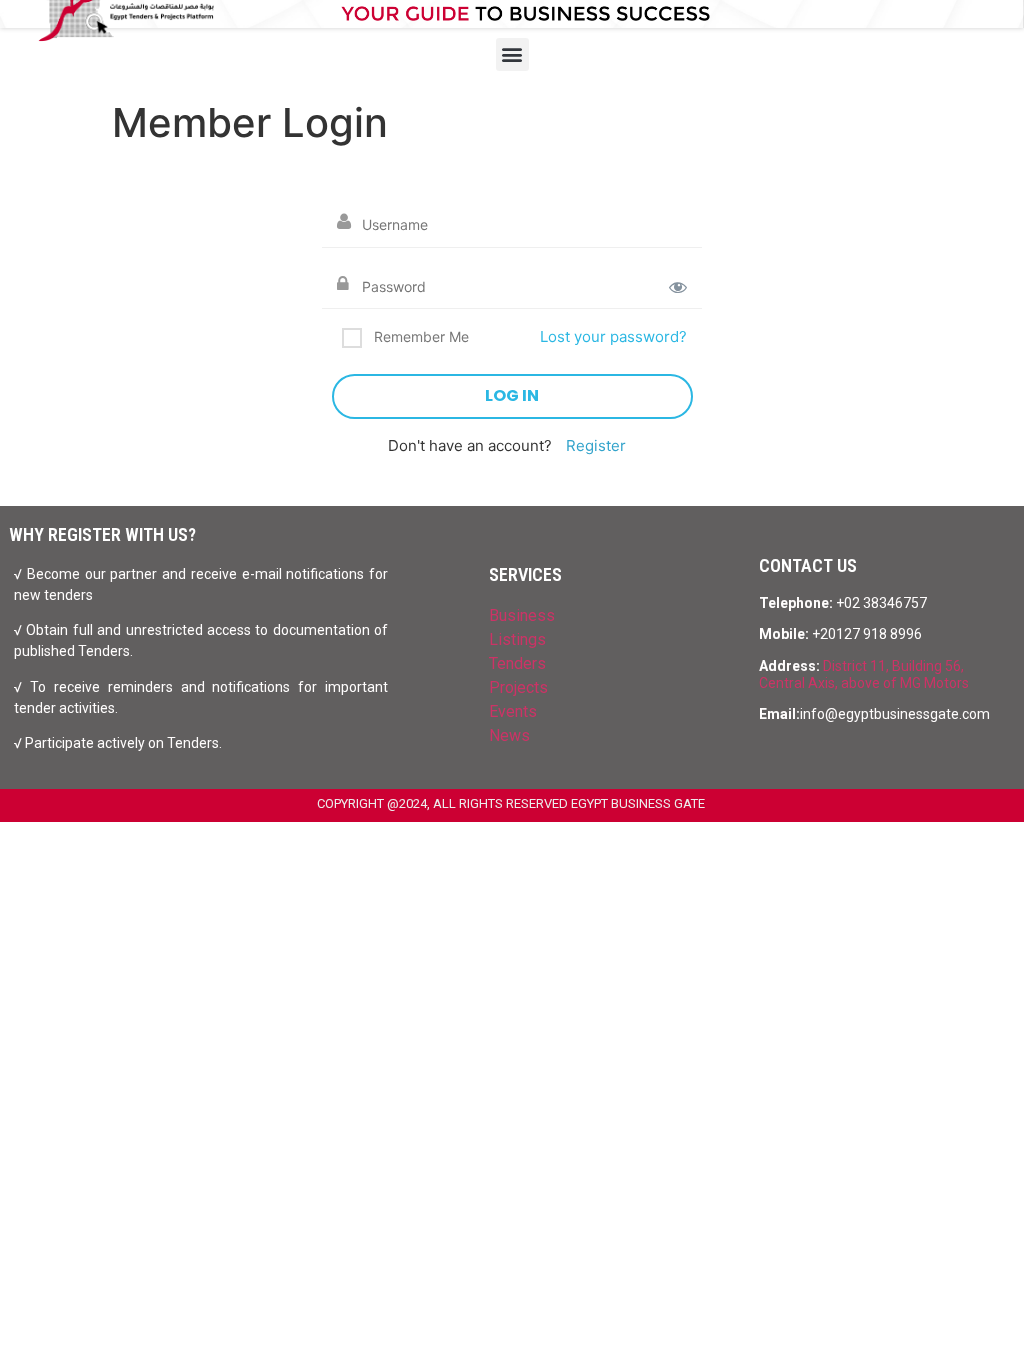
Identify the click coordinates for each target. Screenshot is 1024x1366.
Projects (518, 687)
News (509, 735)
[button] (512, 54)
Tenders (517, 663)
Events (513, 711)
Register (596, 445)
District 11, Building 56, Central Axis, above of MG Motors (864, 674)
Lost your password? (613, 336)
